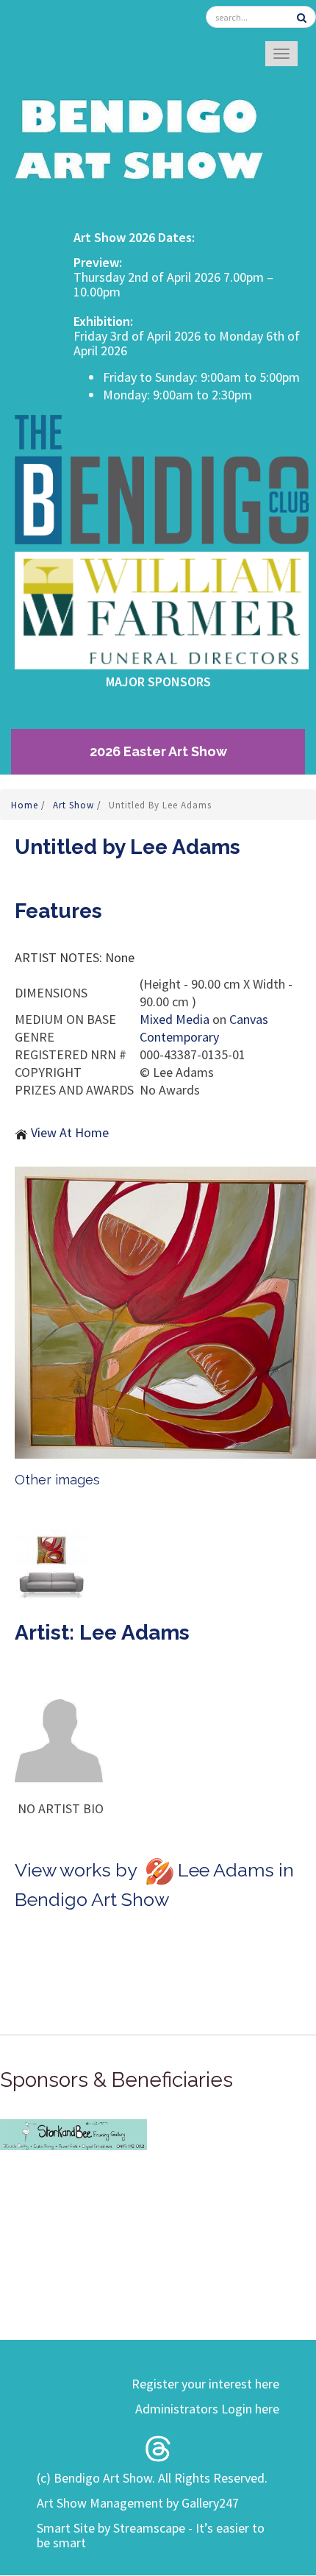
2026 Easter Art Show (158, 751)
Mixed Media (175, 1019)
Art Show (75, 805)
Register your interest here (205, 2384)
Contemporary (179, 1037)
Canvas (249, 1019)
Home (26, 805)
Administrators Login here (207, 2409)
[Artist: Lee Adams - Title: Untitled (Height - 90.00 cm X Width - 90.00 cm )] (165, 1313)
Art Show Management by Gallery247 (138, 2503)
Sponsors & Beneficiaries (116, 2080)
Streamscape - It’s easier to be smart (151, 2535)
